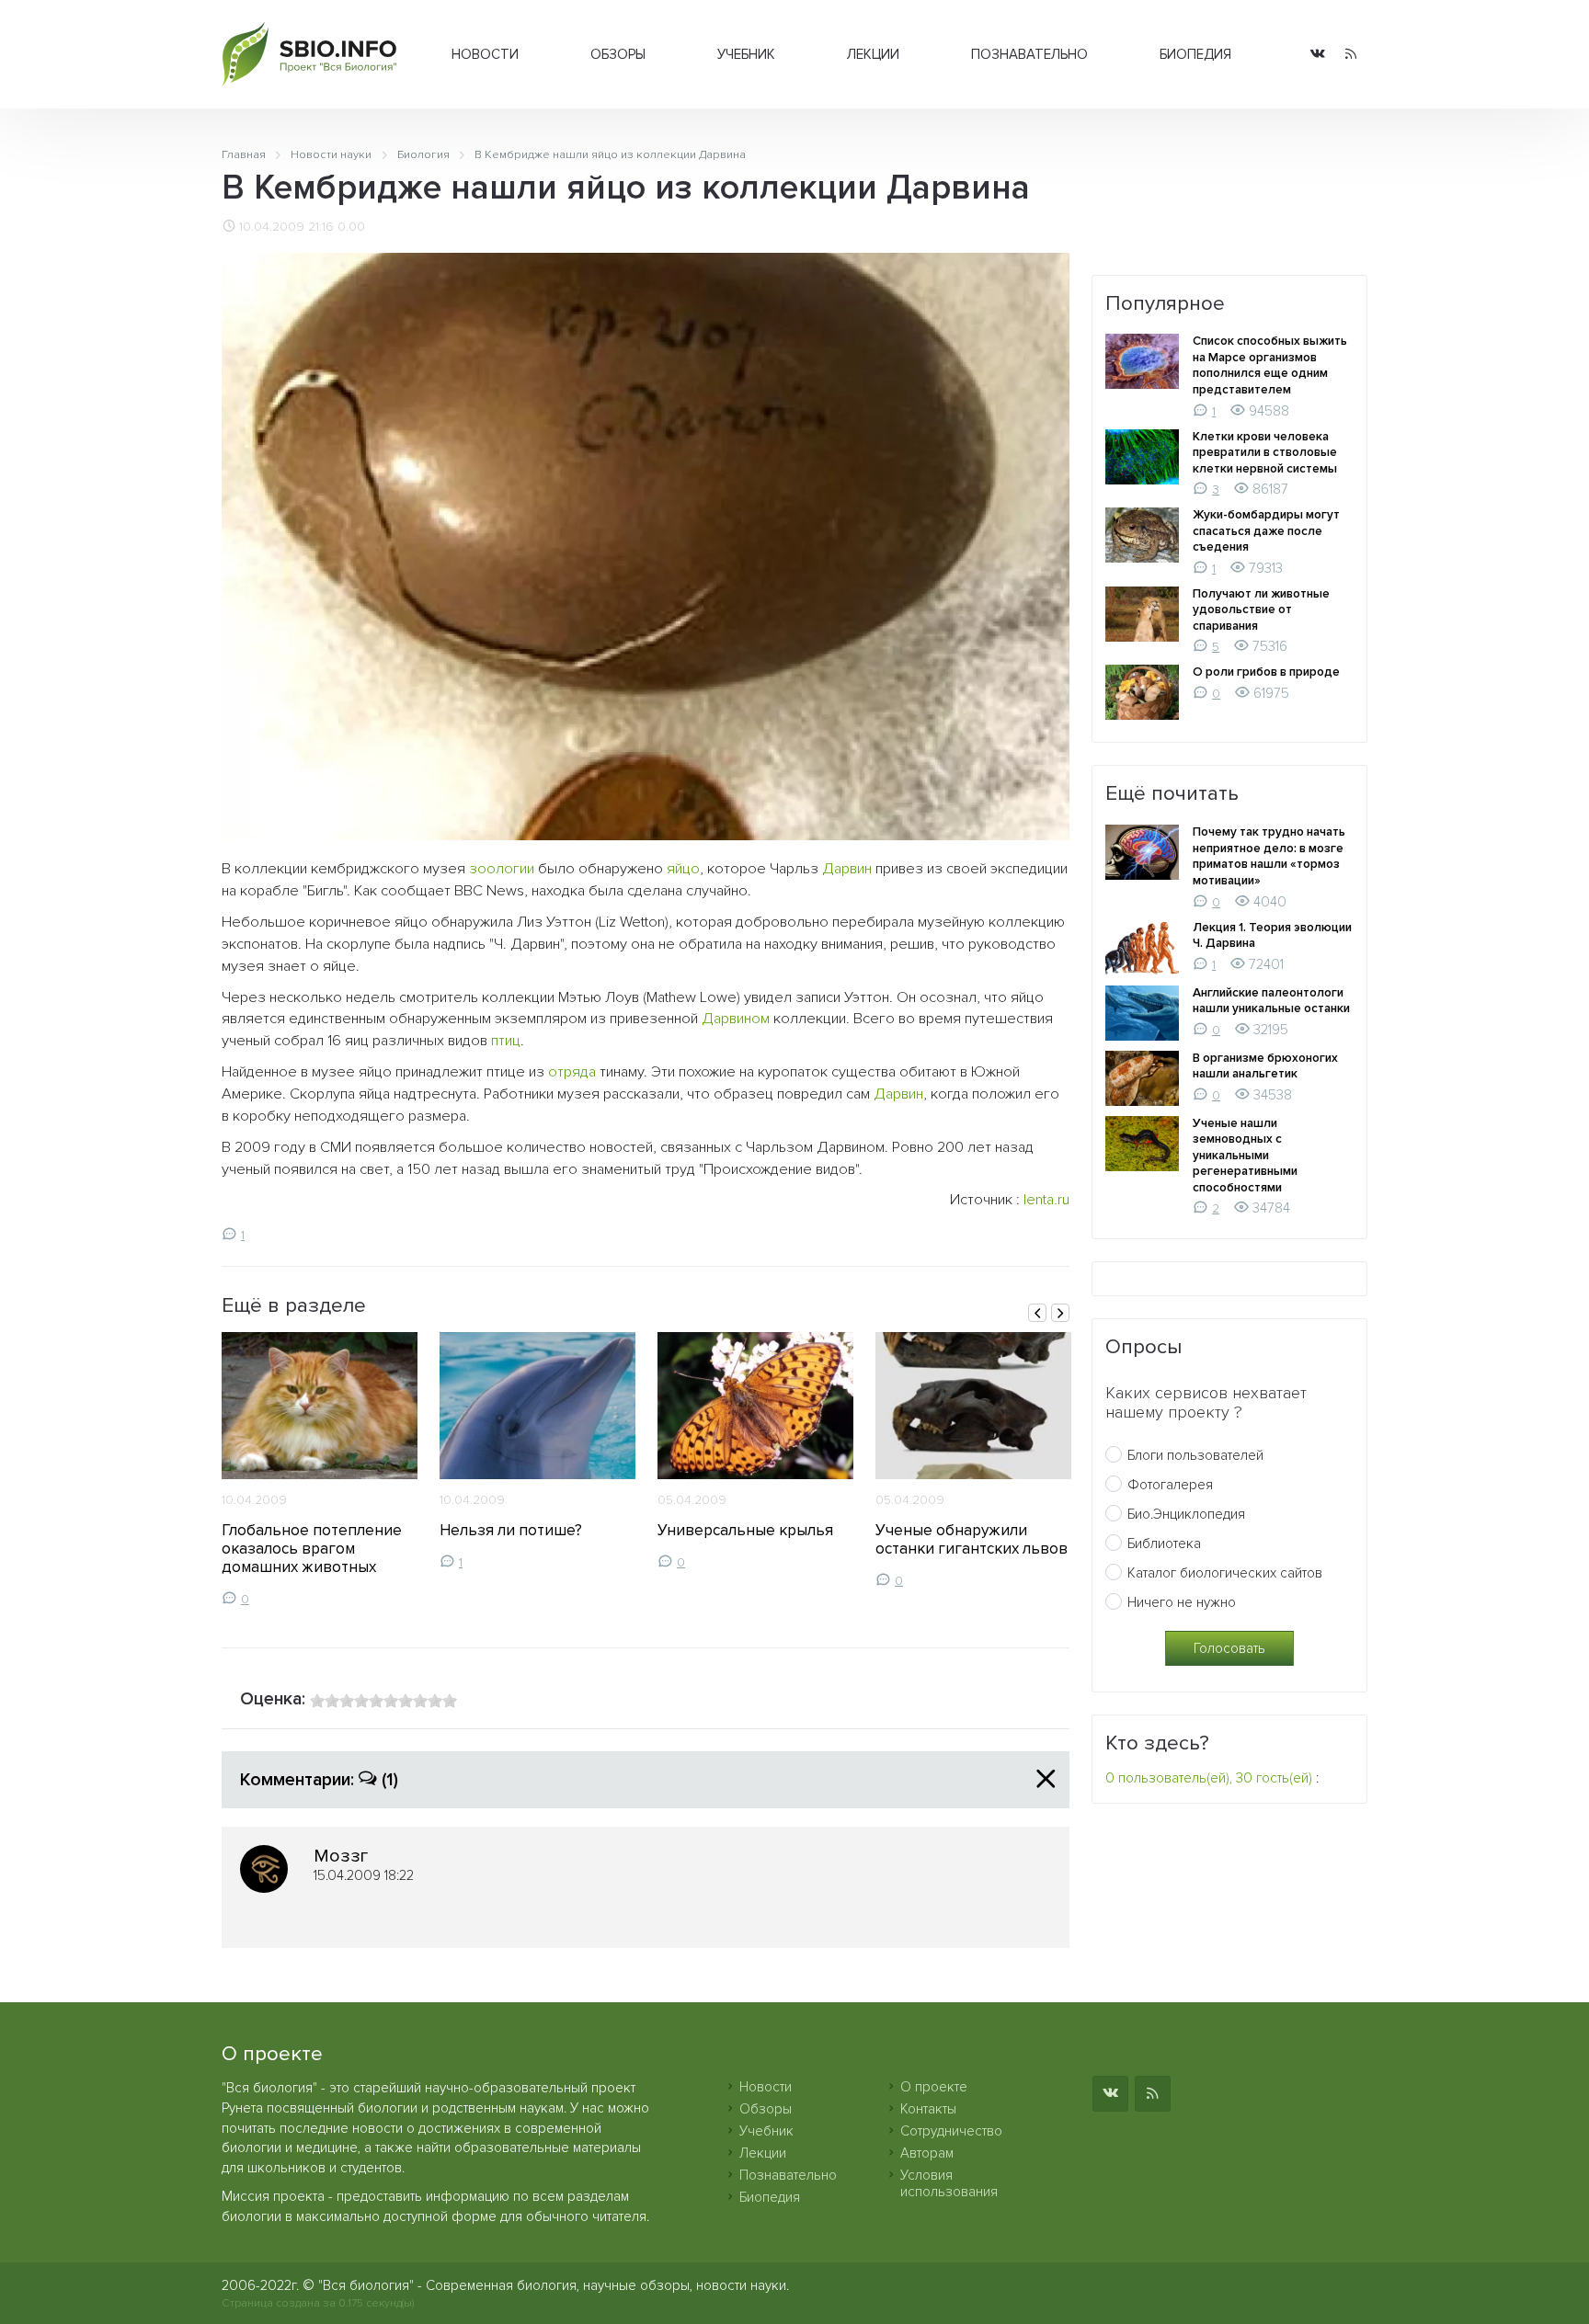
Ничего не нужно (1182, 1602)
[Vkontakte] (1318, 55)
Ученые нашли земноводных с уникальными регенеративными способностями (1245, 1156)
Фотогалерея (1170, 1485)
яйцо (683, 869)
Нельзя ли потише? (511, 1530)
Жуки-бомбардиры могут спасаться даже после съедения (1266, 531)
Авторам (927, 2153)
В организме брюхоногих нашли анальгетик (1265, 1066)
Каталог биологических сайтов (1225, 1573)
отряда (572, 1072)
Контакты (928, 2109)
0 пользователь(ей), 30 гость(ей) (1209, 1778)
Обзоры (618, 54)
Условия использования (949, 2183)
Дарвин (847, 869)
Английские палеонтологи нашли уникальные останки (1271, 1001)
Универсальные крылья (745, 1530)
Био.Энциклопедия (1186, 1514)
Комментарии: (319, 1780)
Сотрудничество (951, 2131)
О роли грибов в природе (1266, 672)
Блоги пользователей (1195, 1455)
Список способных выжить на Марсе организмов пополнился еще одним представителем (1270, 365)
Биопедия (1195, 54)
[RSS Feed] (1351, 55)
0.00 (351, 227)
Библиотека (1164, 1544)
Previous (1037, 1313)
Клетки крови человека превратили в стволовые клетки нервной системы (1265, 453)
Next (1060, 1313)
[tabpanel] (320, 1469)
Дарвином (736, 1019)
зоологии (502, 869)
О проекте (934, 2087)
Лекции (873, 54)
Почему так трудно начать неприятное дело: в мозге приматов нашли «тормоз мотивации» (1269, 856)
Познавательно (1029, 54)
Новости (485, 54)
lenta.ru (1046, 1200)
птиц (506, 1041)
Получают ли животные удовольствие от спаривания (1261, 610)
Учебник (746, 54)
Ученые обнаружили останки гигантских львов (972, 1539)
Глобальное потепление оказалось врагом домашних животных (312, 1549)
